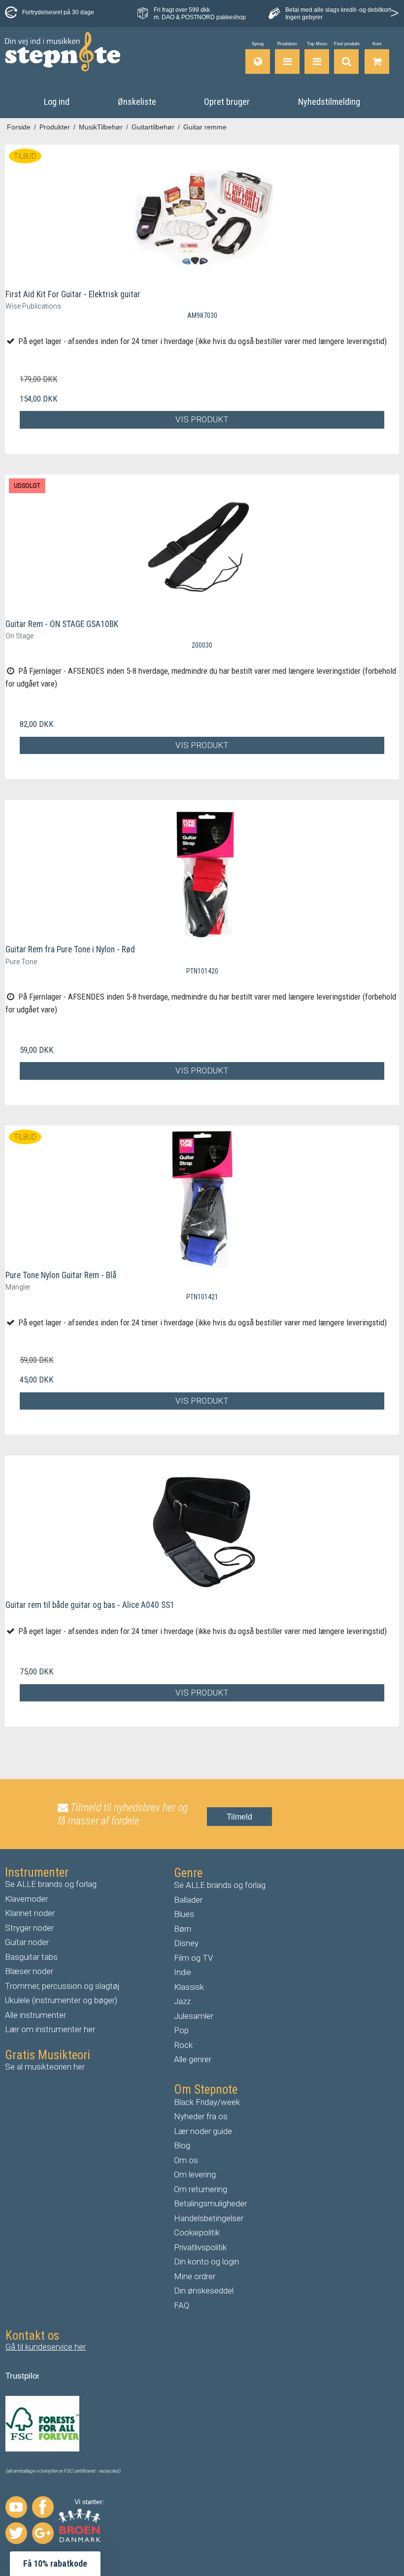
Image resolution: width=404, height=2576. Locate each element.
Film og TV (194, 1958)
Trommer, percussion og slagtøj (62, 1986)
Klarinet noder (30, 1913)
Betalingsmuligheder (210, 2203)
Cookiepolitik (197, 2232)
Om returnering (201, 2189)
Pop (181, 2030)
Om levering (195, 2174)
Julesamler (194, 2016)
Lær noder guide (203, 2131)
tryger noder (32, 1928)
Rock (183, 2045)
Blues (184, 1914)
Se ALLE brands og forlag (51, 1884)
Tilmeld (239, 1817)
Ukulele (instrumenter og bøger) (61, 2000)
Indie (183, 1972)
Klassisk (189, 1987)
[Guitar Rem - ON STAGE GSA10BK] (202, 547)
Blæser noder (29, 1971)
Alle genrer (193, 2059)
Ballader (188, 1900)
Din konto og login (206, 2262)
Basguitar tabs (31, 1957)
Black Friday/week (207, 2102)
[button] (55, 2564)
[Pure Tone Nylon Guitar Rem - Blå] (202, 1198)
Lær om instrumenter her (50, 2029)
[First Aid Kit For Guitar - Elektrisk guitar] (202, 217)
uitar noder (30, 1942)
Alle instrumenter (35, 2015)
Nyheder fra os (201, 2116)
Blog (182, 2145)
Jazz (182, 2001)
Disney (186, 1943)
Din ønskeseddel (204, 2291)
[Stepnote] (63, 52)
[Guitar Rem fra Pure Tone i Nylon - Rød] (202, 872)
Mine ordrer (195, 2276)
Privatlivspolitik (200, 2247)
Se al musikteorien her (45, 2067)
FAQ (182, 2305)
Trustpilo (21, 2376)
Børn (183, 1929)
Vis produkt (202, 419)
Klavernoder (26, 1899)
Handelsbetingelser (209, 2218)
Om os (186, 2160)
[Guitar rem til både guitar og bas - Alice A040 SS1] (202, 1528)
